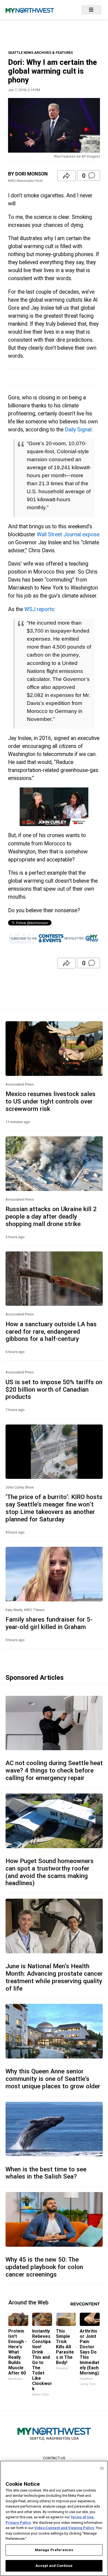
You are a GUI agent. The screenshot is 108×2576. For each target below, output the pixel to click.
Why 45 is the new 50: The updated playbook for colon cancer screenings (44, 2267)
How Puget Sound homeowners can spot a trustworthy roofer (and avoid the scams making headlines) (50, 1872)
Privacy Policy (18, 2523)
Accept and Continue (54, 2566)
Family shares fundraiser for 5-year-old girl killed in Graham (49, 1623)
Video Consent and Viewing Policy (64, 2528)
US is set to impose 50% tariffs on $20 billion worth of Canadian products (54, 1389)
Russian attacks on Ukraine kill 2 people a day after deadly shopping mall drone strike (51, 1216)
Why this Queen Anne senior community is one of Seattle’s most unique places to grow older (53, 2079)
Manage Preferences (54, 2550)
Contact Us (54, 2458)
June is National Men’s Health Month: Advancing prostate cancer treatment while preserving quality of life (54, 1977)
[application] (54, 807)
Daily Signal (78, 430)
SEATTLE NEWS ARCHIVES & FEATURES (40, 53)
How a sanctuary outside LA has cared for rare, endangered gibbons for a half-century (51, 1331)
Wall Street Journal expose (68, 534)
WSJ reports (39, 609)
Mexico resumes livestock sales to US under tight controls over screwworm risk (51, 1101)
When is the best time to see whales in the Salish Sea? (46, 2173)
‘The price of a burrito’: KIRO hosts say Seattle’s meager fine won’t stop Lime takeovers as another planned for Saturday (54, 1508)
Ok (102, 2468)
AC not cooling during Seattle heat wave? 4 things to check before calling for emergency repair (54, 1770)
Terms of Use (82, 2517)
